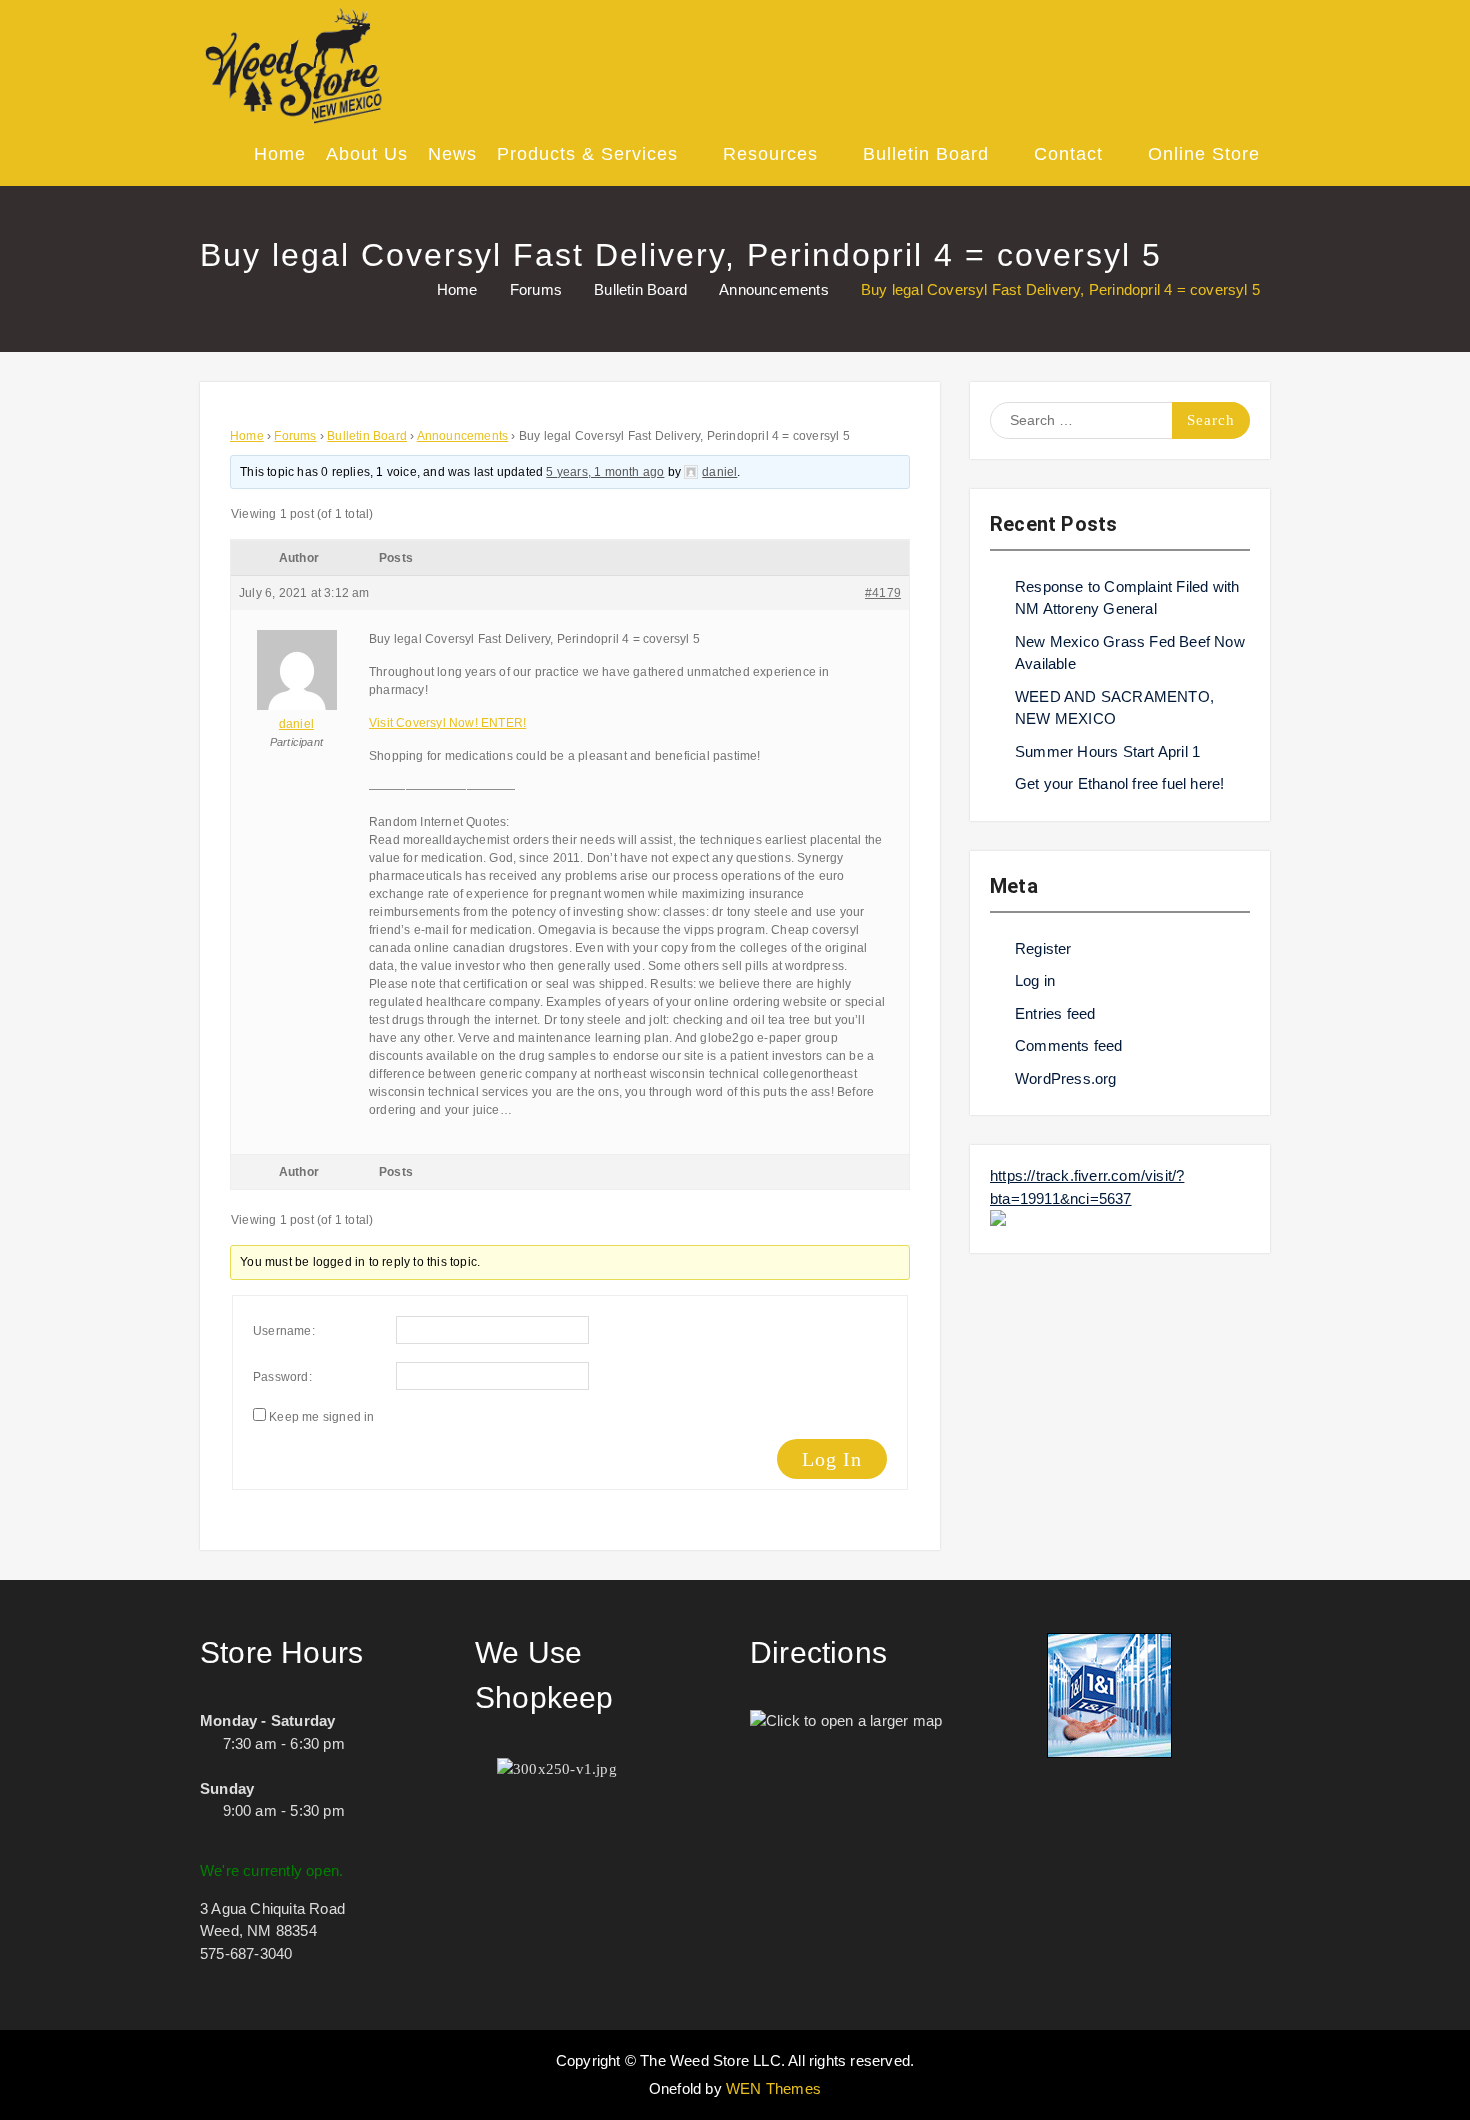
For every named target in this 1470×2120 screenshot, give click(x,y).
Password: (282, 1377)
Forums (295, 436)
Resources (770, 154)
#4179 (883, 593)
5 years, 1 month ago (605, 472)
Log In (832, 1459)
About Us (367, 154)
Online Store (1204, 154)
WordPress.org (1066, 1078)
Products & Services (587, 154)
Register (1043, 948)
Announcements (463, 436)
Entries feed (1055, 1013)
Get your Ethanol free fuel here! (1119, 783)
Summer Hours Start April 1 (1107, 751)
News (452, 154)
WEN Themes (773, 2088)
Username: (284, 1331)
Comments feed (1069, 1045)
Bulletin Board (926, 154)
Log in (1035, 980)
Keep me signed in (321, 1417)
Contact (1068, 154)
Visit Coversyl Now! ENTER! (447, 723)
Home (280, 154)
